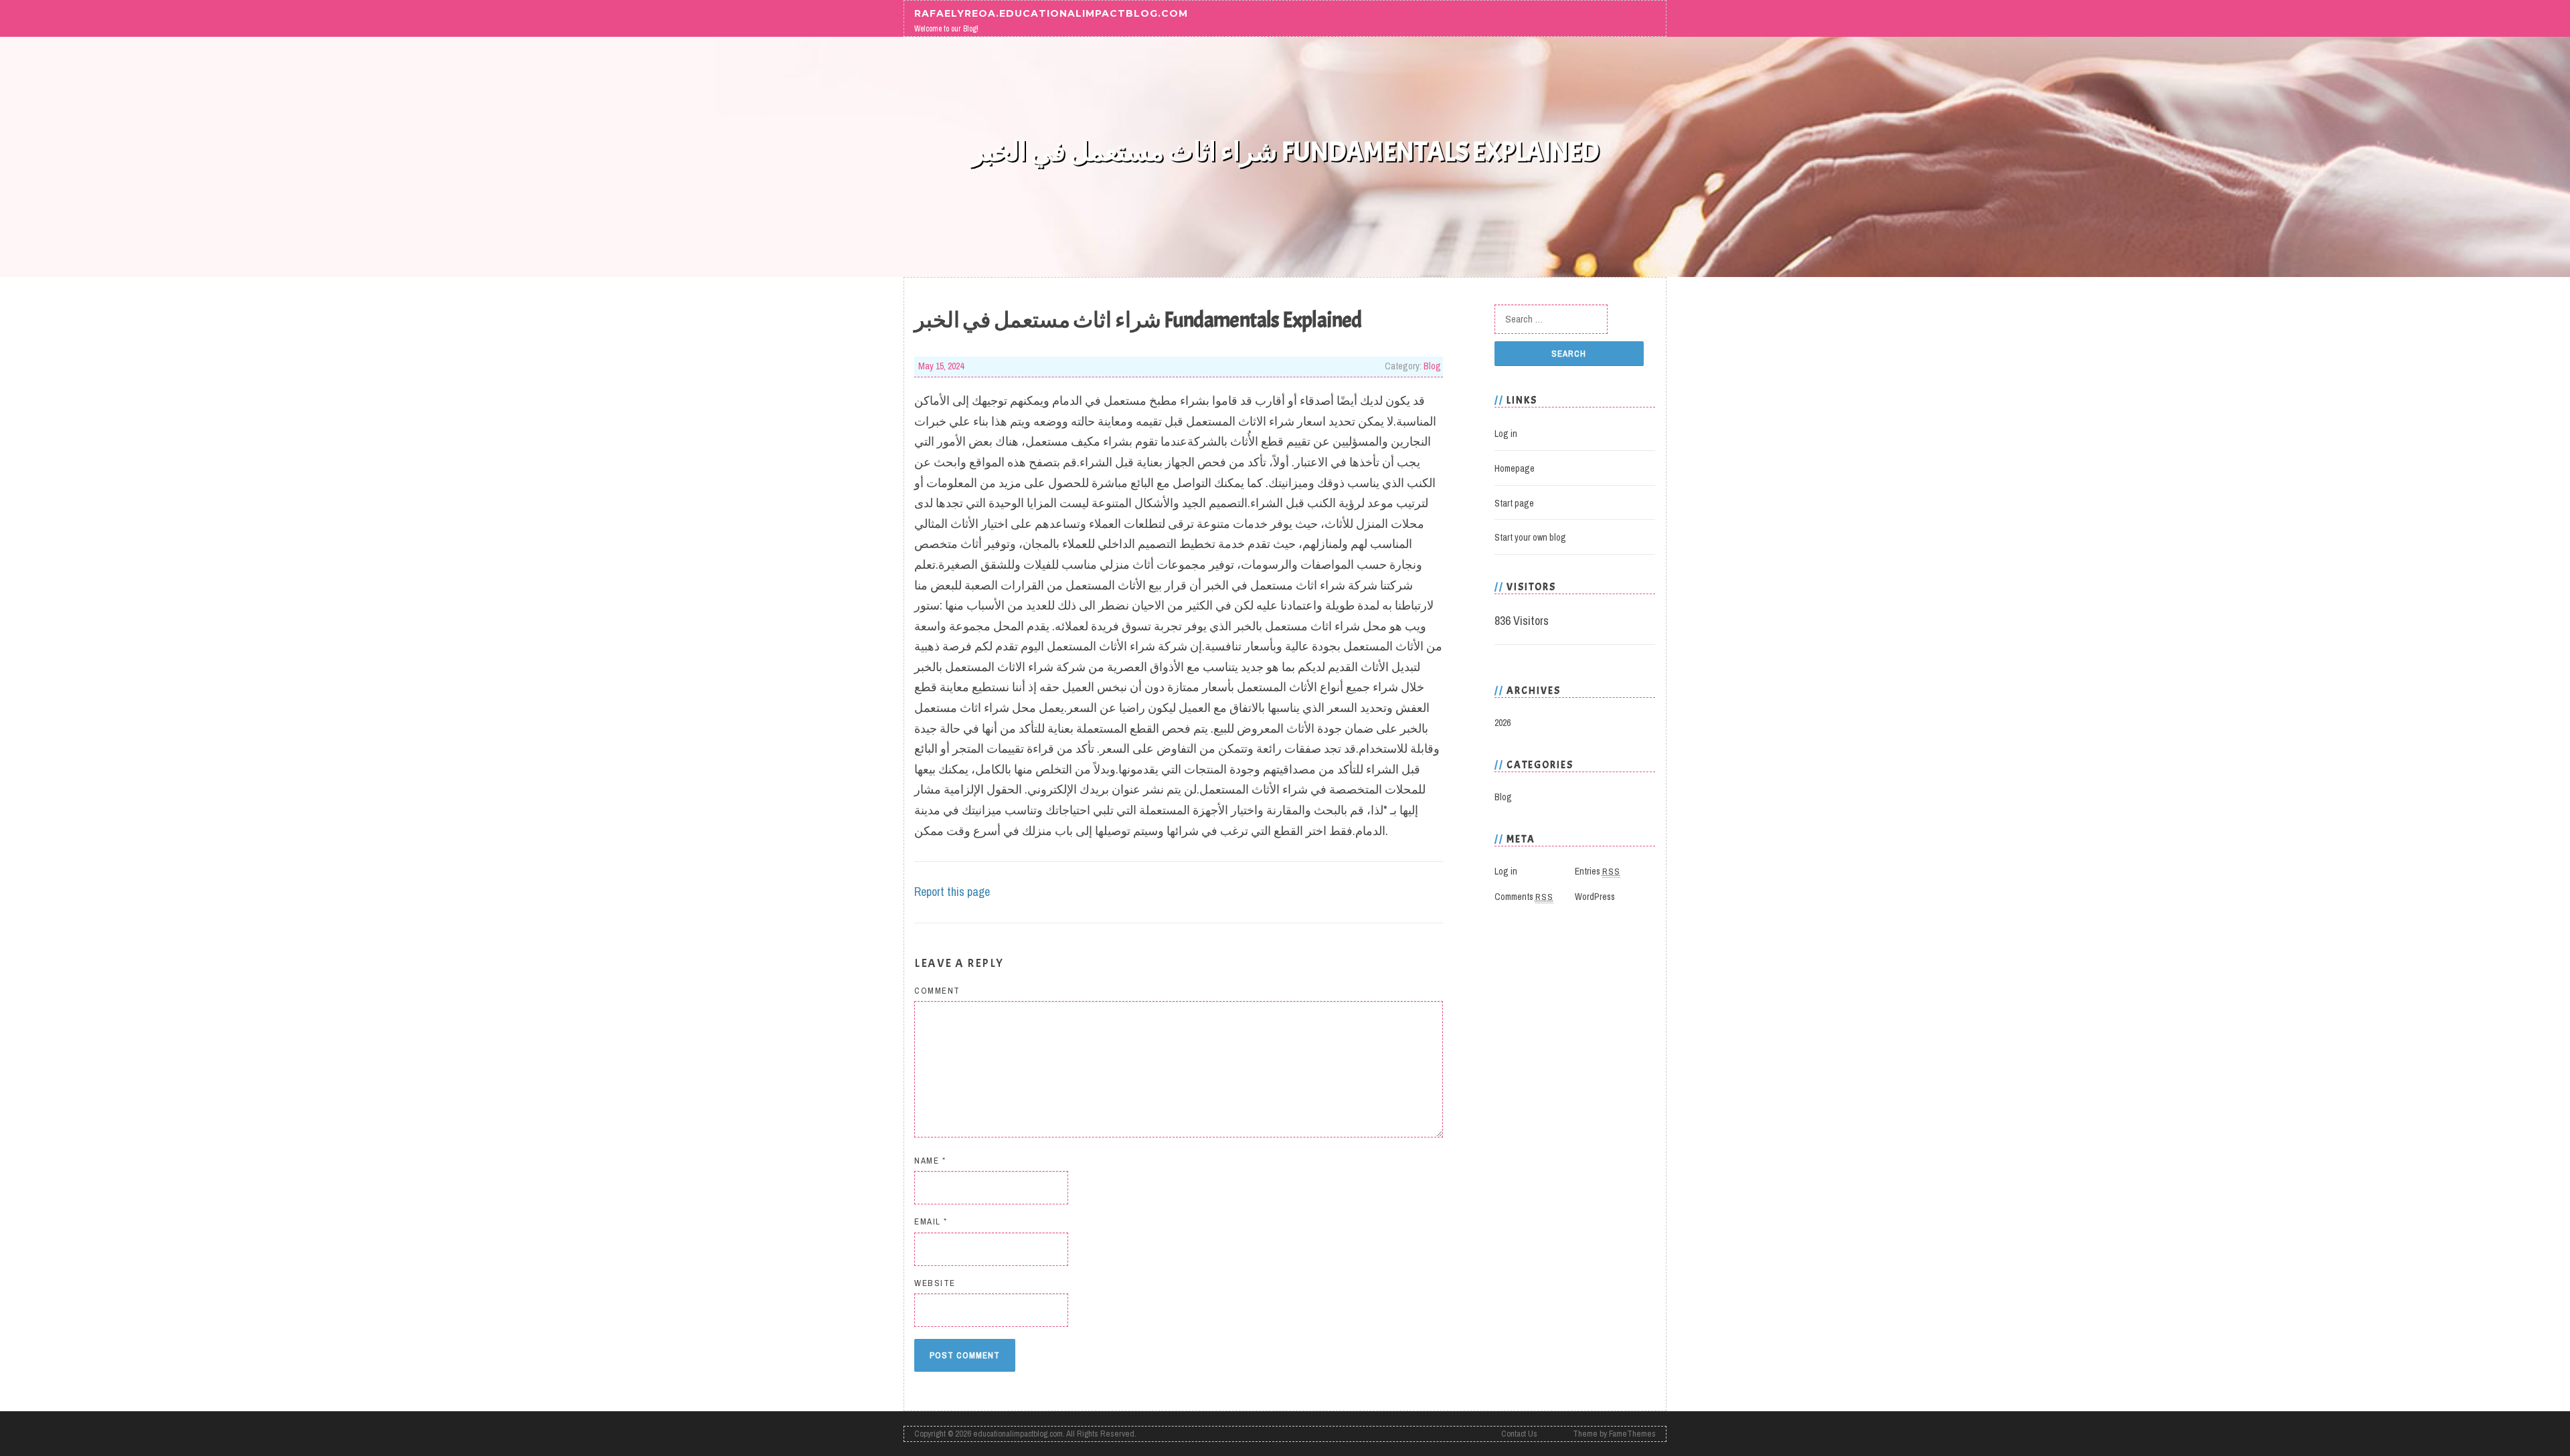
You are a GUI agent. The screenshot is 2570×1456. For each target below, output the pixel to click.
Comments (1524, 897)
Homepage (1515, 468)
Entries (1598, 871)
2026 (1503, 723)
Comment (937, 991)
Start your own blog (1530, 537)
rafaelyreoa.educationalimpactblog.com (1051, 13)
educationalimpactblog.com (1018, 1434)
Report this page (952, 892)
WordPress (1595, 897)
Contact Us (1519, 1434)
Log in (1506, 434)
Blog (1432, 366)
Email (931, 1221)
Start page (1514, 503)
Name (930, 1161)
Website (935, 1283)
